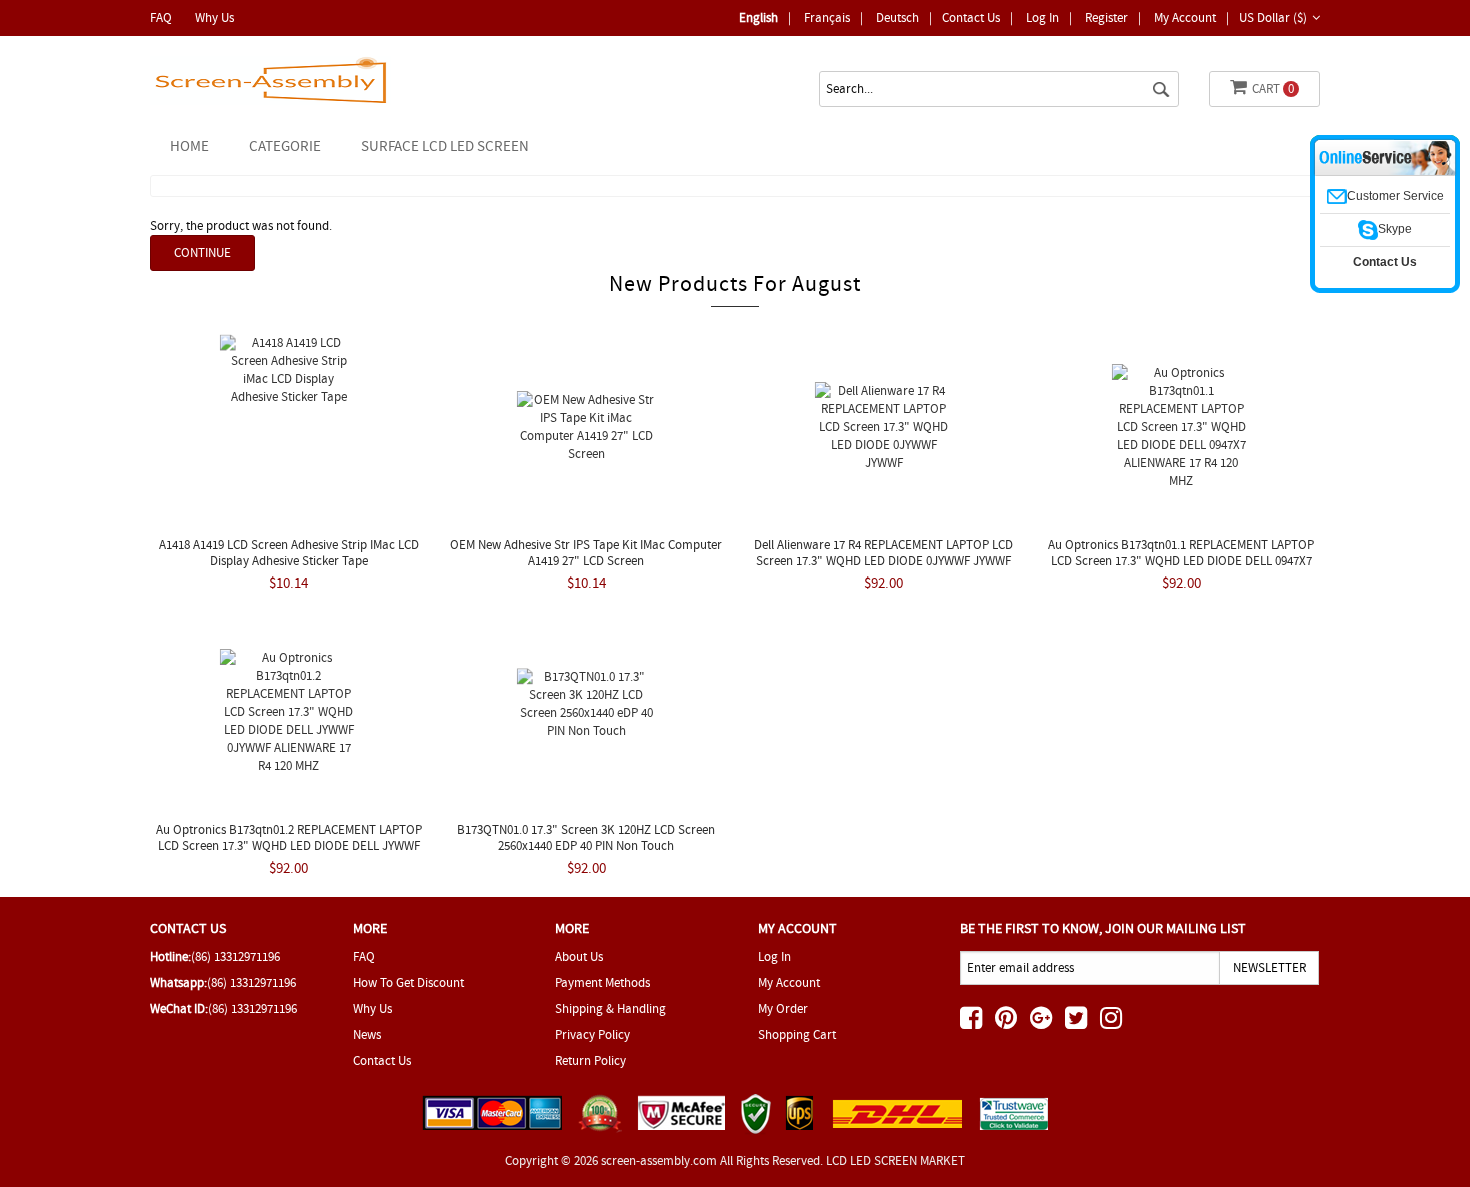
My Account (1185, 17)
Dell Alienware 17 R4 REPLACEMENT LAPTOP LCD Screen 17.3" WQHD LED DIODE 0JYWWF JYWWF (883, 552)
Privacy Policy (592, 1034)
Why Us (214, 17)
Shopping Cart (797, 1034)
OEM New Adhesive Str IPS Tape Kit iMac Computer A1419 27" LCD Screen (586, 552)
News (367, 1034)
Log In (1042, 17)
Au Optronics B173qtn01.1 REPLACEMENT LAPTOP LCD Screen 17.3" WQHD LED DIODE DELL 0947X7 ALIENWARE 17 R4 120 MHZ (1181, 560)
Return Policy (590, 1060)
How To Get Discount (408, 982)
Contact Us (971, 17)
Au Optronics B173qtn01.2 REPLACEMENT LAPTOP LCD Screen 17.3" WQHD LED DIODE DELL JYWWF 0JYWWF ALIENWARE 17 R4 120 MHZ (289, 845)
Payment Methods (602, 982)
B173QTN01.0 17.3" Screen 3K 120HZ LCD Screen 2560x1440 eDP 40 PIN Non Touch (586, 837)
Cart (1273, 88)
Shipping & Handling (610, 1008)
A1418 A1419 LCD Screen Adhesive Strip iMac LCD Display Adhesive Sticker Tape (289, 552)
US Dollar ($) (1273, 17)
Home (189, 146)
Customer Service (1395, 196)
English (758, 17)
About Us (579, 956)
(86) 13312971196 (235, 956)
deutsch (897, 17)
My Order (783, 1008)
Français (827, 17)
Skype (1395, 229)
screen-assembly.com (659, 1160)
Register (1106, 17)
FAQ (161, 17)
